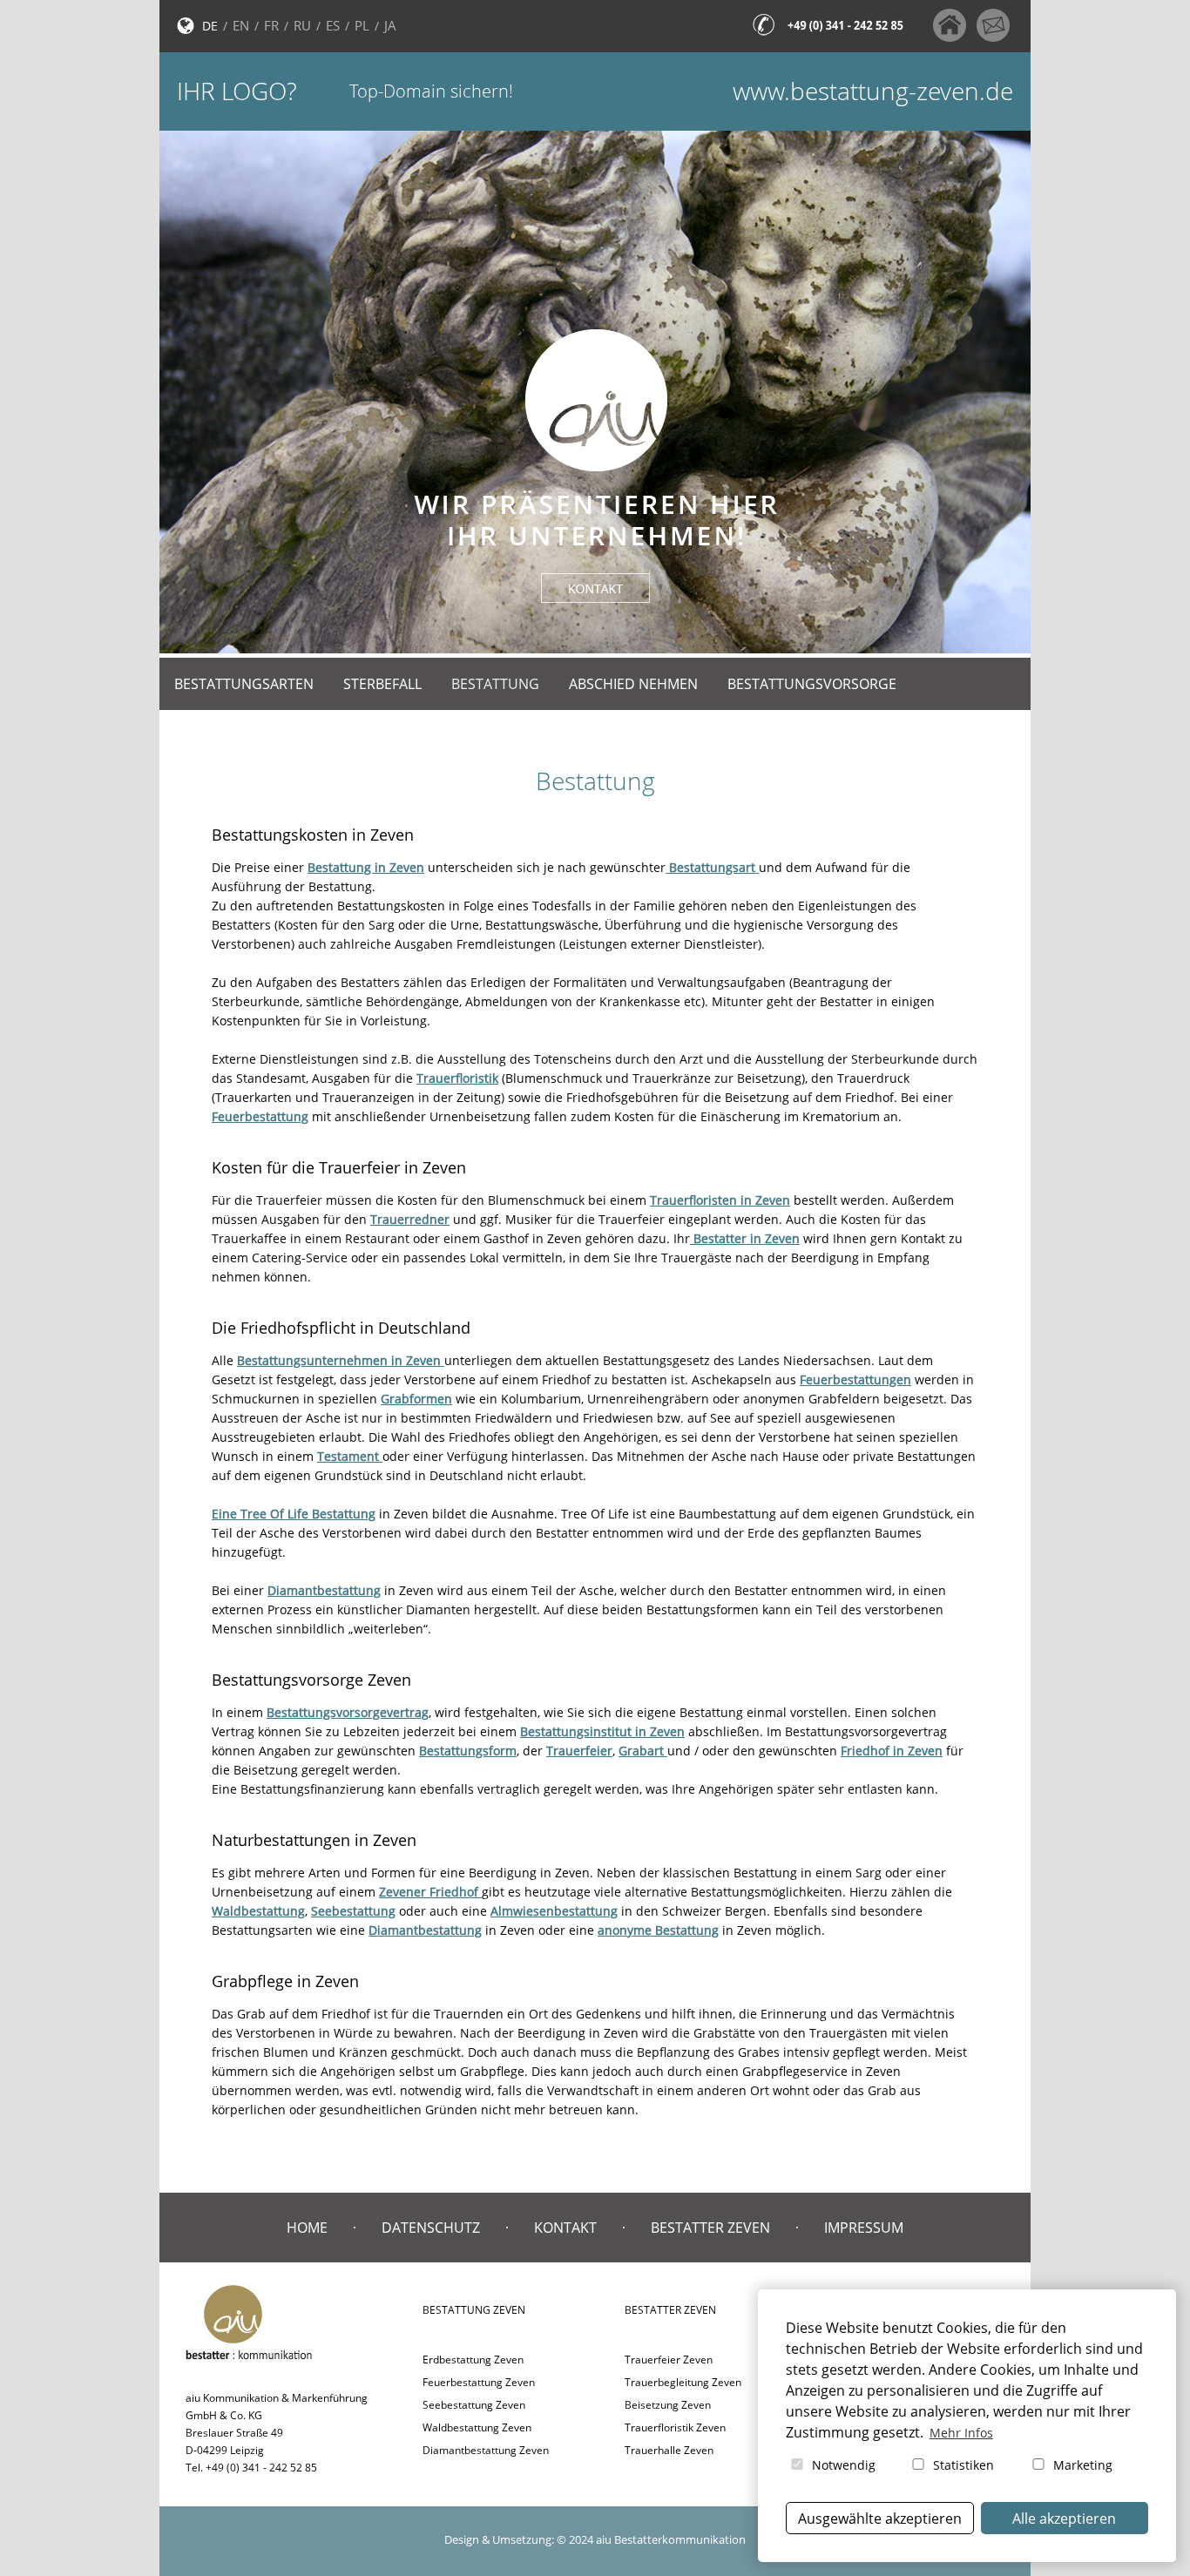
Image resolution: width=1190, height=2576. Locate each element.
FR (271, 25)
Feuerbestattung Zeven (479, 2382)
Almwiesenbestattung (554, 1911)
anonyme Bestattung (658, 1930)
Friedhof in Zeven (892, 1751)
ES (333, 25)
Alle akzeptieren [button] (1064, 2519)
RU (302, 25)
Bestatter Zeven (710, 2228)
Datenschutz (431, 2228)
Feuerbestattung (260, 1116)
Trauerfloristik (457, 1078)
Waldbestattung (258, 1911)
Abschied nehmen (633, 684)
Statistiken (962, 2465)
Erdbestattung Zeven (473, 2360)
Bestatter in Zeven (745, 1238)
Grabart (643, 1751)
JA (390, 25)
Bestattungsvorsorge (812, 684)
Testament (350, 1456)
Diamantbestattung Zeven (486, 2450)
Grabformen (416, 1399)
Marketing (1081, 2465)
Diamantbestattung (324, 1590)
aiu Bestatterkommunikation (671, 2539)
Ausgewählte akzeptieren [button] (880, 2519)
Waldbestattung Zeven (477, 2427)
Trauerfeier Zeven (669, 2360)
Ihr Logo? (237, 91)
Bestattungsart (712, 867)
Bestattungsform (468, 1751)
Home (307, 2228)
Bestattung (495, 684)
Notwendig (842, 2465)
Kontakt (565, 2228)
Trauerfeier (579, 1751)
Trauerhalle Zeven (669, 2450)
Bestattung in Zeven (366, 867)
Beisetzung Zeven (668, 2405)
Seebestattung (353, 1911)
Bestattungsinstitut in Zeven (602, 1731)
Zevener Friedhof (430, 1892)
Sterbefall (382, 684)
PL (362, 25)
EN (241, 25)
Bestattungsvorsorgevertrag (348, 1712)
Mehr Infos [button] (961, 2433)
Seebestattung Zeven (474, 2405)
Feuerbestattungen (855, 1379)
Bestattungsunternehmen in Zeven (341, 1360)
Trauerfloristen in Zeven (720, 1200)
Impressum (864, 2228)
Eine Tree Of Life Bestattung (294, 1514)
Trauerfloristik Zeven (675, 2427)
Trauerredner (410, 1219)
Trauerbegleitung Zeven (683, 2382)
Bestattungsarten (244, 684)
